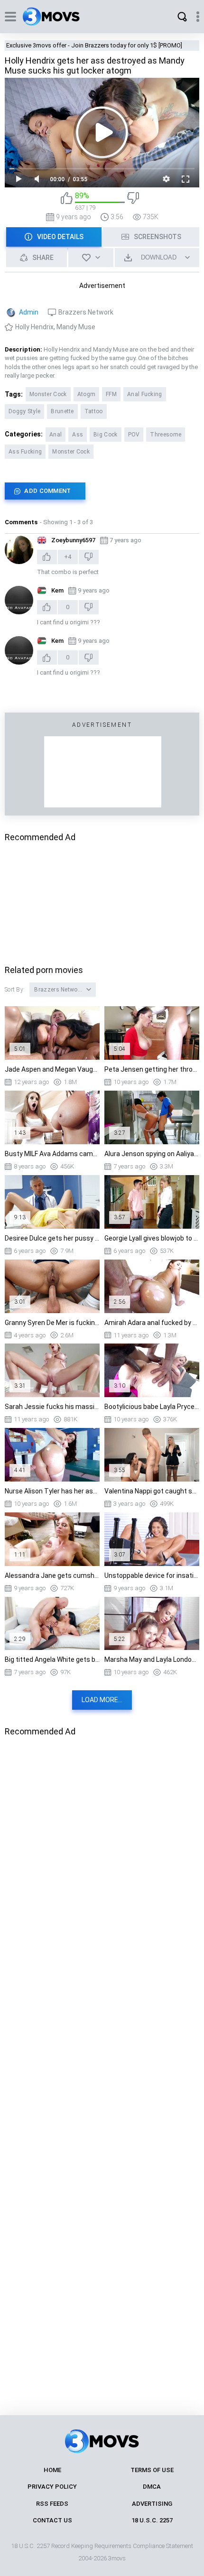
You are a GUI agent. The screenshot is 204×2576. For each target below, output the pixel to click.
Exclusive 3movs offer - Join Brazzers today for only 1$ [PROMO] (94, 45)
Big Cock (105, 435)
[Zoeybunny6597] (19, 550)
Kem (57, 590)
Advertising (152, 2504)
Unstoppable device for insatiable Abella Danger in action (152, 1575)
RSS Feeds (52, 2504)
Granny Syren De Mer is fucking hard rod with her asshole (52, 1323)
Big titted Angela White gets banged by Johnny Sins (52, 1659)
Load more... (102, 1700)
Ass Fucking (25, 452)
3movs (117, 2558)
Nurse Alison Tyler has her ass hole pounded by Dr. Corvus (52, 1491)
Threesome (166, 435)
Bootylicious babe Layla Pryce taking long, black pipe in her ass (152, 1407)
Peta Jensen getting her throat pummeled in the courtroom (152, 1069)
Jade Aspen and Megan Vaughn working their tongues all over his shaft (52, 1069)
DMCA (152, 2487)
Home (52, 2470)
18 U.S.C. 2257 (152, 2520)
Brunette (62, 411)
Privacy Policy (52, 2487)
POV (134, 435)
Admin (29, 312)
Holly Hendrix (34, 327)
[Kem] (19, 600)
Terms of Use (152, 2470)
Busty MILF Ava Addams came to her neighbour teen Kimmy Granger (52, 1154)
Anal (56, 435)
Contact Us (52, 2520)
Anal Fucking (145, 394)
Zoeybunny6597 (73, 540)
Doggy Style (24, 411)
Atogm (87, 394)
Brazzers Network (86, 312)
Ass (78, 435)
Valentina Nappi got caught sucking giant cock (152, 1491)
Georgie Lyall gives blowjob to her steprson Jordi (152, 1238)
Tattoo (94, 411)
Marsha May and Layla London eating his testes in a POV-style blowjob (152, 1659)
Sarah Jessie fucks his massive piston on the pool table (52, 1407)
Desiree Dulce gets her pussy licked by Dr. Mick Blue (52, 1238)
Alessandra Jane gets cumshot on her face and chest (52, 1575)
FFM (111, 394)
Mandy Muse (76, 327)
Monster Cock (48, 394)
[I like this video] (67, 201)
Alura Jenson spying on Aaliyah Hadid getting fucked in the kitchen (152, 1154)
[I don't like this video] (133, 201)
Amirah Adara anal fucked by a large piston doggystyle (152, 1323)
